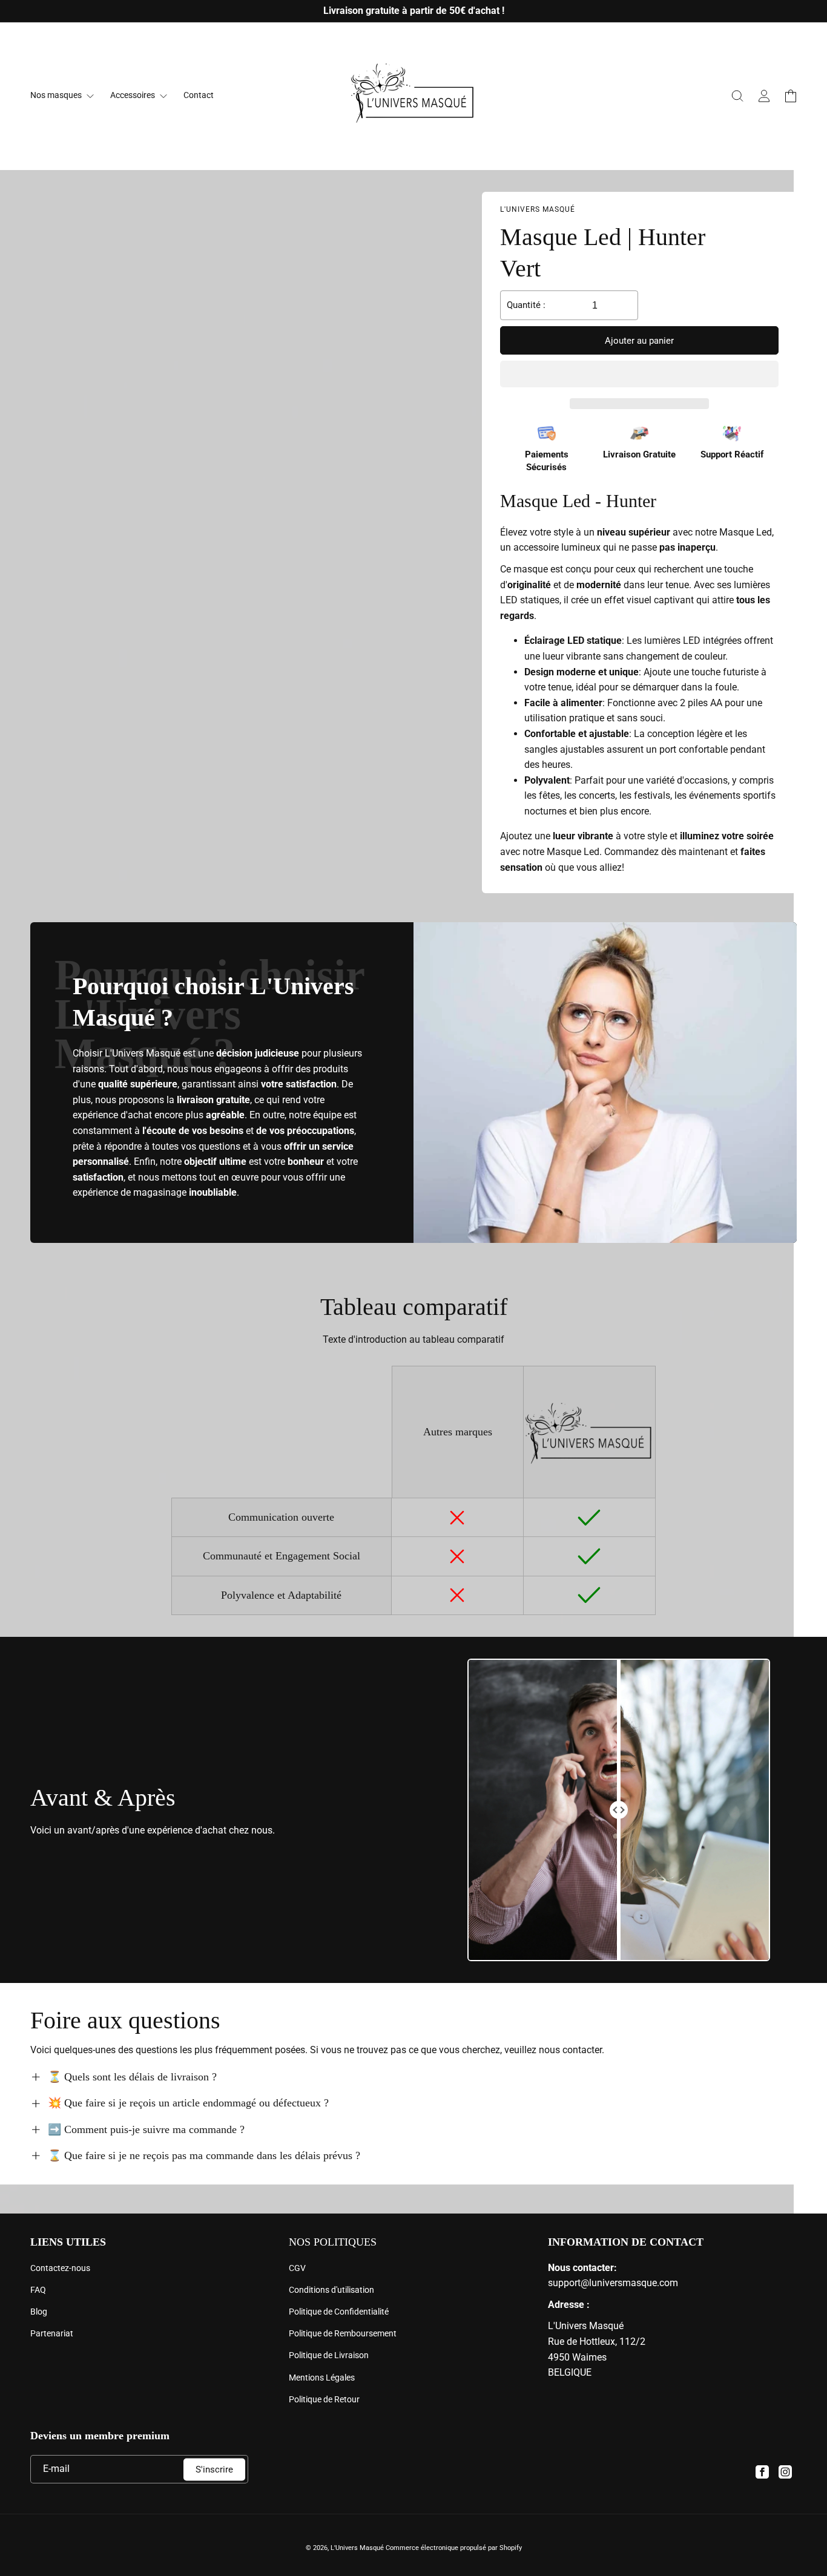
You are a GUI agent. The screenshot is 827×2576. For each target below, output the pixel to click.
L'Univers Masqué (357, 2548)
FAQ (38, 2290)
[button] (639, 375)
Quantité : (526, 305)
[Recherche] (737, 96)
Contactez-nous (60, 2268)
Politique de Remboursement (343, 2333)
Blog (39, 2312)
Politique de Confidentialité (339, 2312)
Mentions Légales (322, 2378)
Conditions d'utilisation (331, 2290)
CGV (297, 2268)
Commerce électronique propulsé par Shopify (454, 2548)
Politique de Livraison (329, 2355)
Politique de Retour (324, 2399)
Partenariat (52, 2333)
